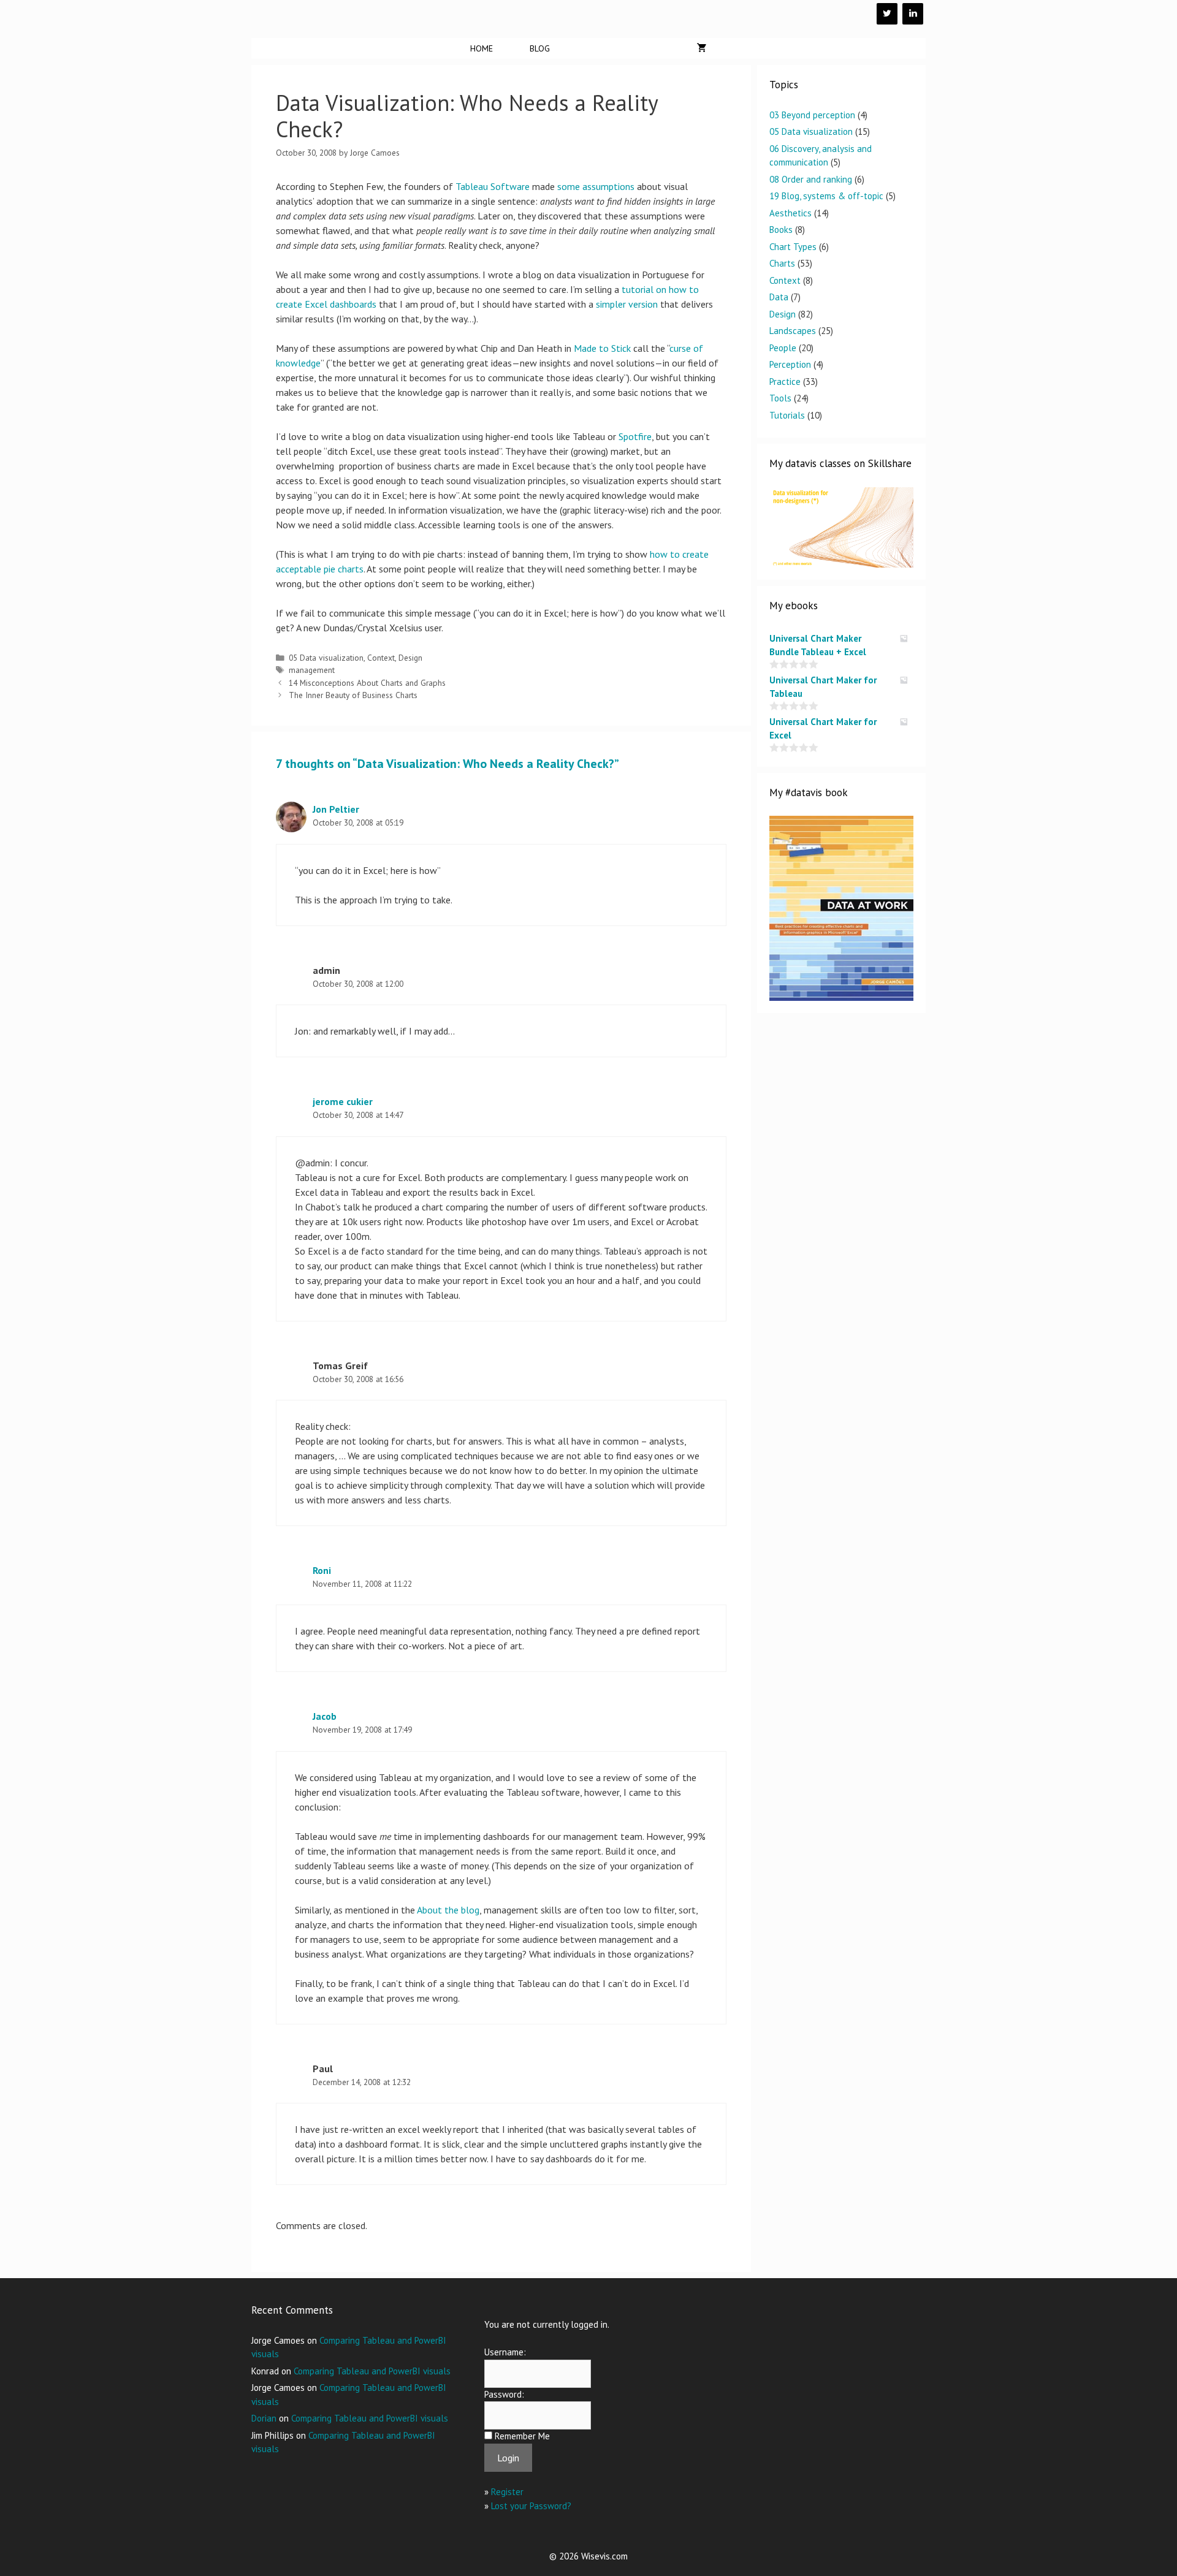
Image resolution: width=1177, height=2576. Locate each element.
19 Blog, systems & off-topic (826, 196)
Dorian (264, 2418)
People (783, 348)
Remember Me (522, 2436)
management (312, 670)
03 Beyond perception (812, 115)
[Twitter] (887, 14)
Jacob (325, 1716)
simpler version (627, 304)
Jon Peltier (336, 809)
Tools (780, 398)
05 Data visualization (326, 658)
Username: (505, 2352)
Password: (504, 2394)
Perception (790, 364)
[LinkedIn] (913, 14)
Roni (322, 1570)
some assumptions (596, 186)
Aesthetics (790, 213)
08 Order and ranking (811, 179)
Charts (782, 263)
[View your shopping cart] (702, 48)
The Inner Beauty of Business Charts (353, 695)
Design (410, 658)
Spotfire (635, 436)
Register (507, 2492)
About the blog (448, 1910)
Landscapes (793, 331)
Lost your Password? (531, 2506)
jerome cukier (343, 1101)
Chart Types (793, 247)
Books (781, 230)
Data (779, 297)
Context (381, 658)
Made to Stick (602, 348)
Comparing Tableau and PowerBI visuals (372, 2371)
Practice (785, 382)
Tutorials (787, 415)
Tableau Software (493, 186)
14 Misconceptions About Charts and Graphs (367, 683)
